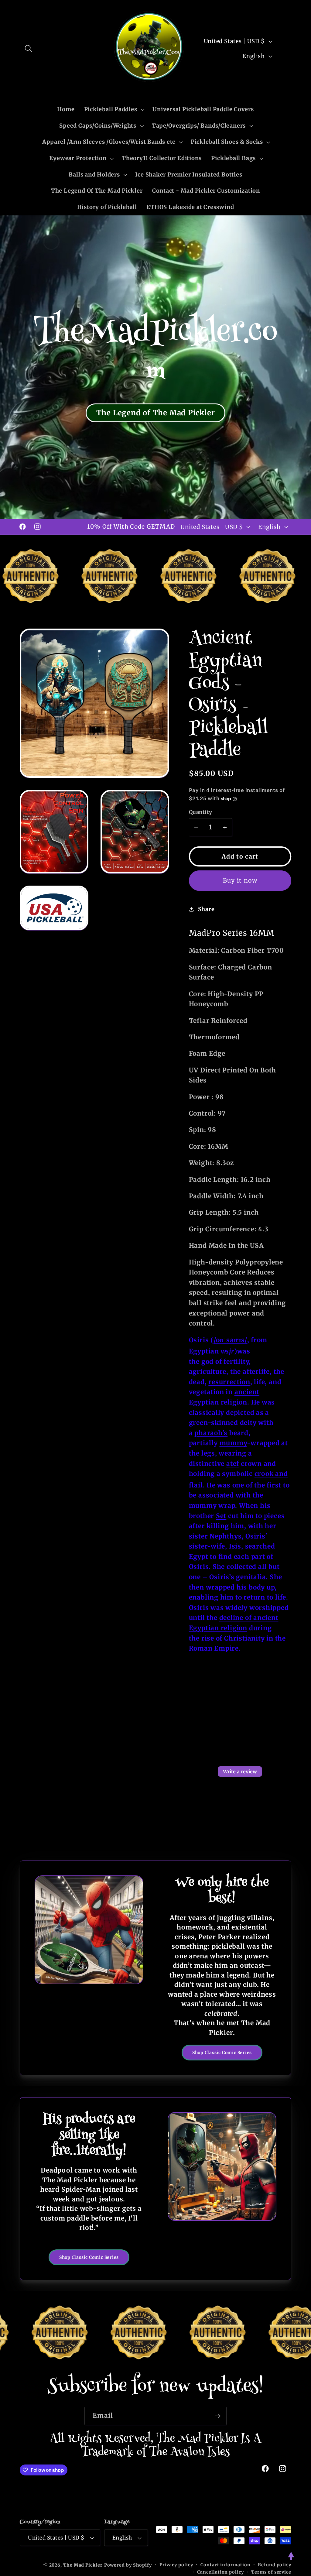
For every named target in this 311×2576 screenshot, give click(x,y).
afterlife (256, 1372)
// (230, 1340)
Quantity (201, 812)
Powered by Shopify (128, 2565)
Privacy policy (176, 2565)
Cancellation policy (220, 2572)
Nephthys (226, 1536)
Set (221, 1516)
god (207, 1362)
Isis (235, 1546)
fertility (236, 1362)
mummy (233, 1443)
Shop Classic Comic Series (222, 2053)
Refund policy (275, 2565)
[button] (28, 48)
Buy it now (240, 880)
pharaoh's (211, 1433)
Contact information (225, 2565)
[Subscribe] (218, 2416)
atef (233, 1464)
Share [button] (206, 909)
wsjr (227, 1351)
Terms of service (271, 2572)
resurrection (229, 1382)
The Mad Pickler (83, 2565)
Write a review (240, 1772)
